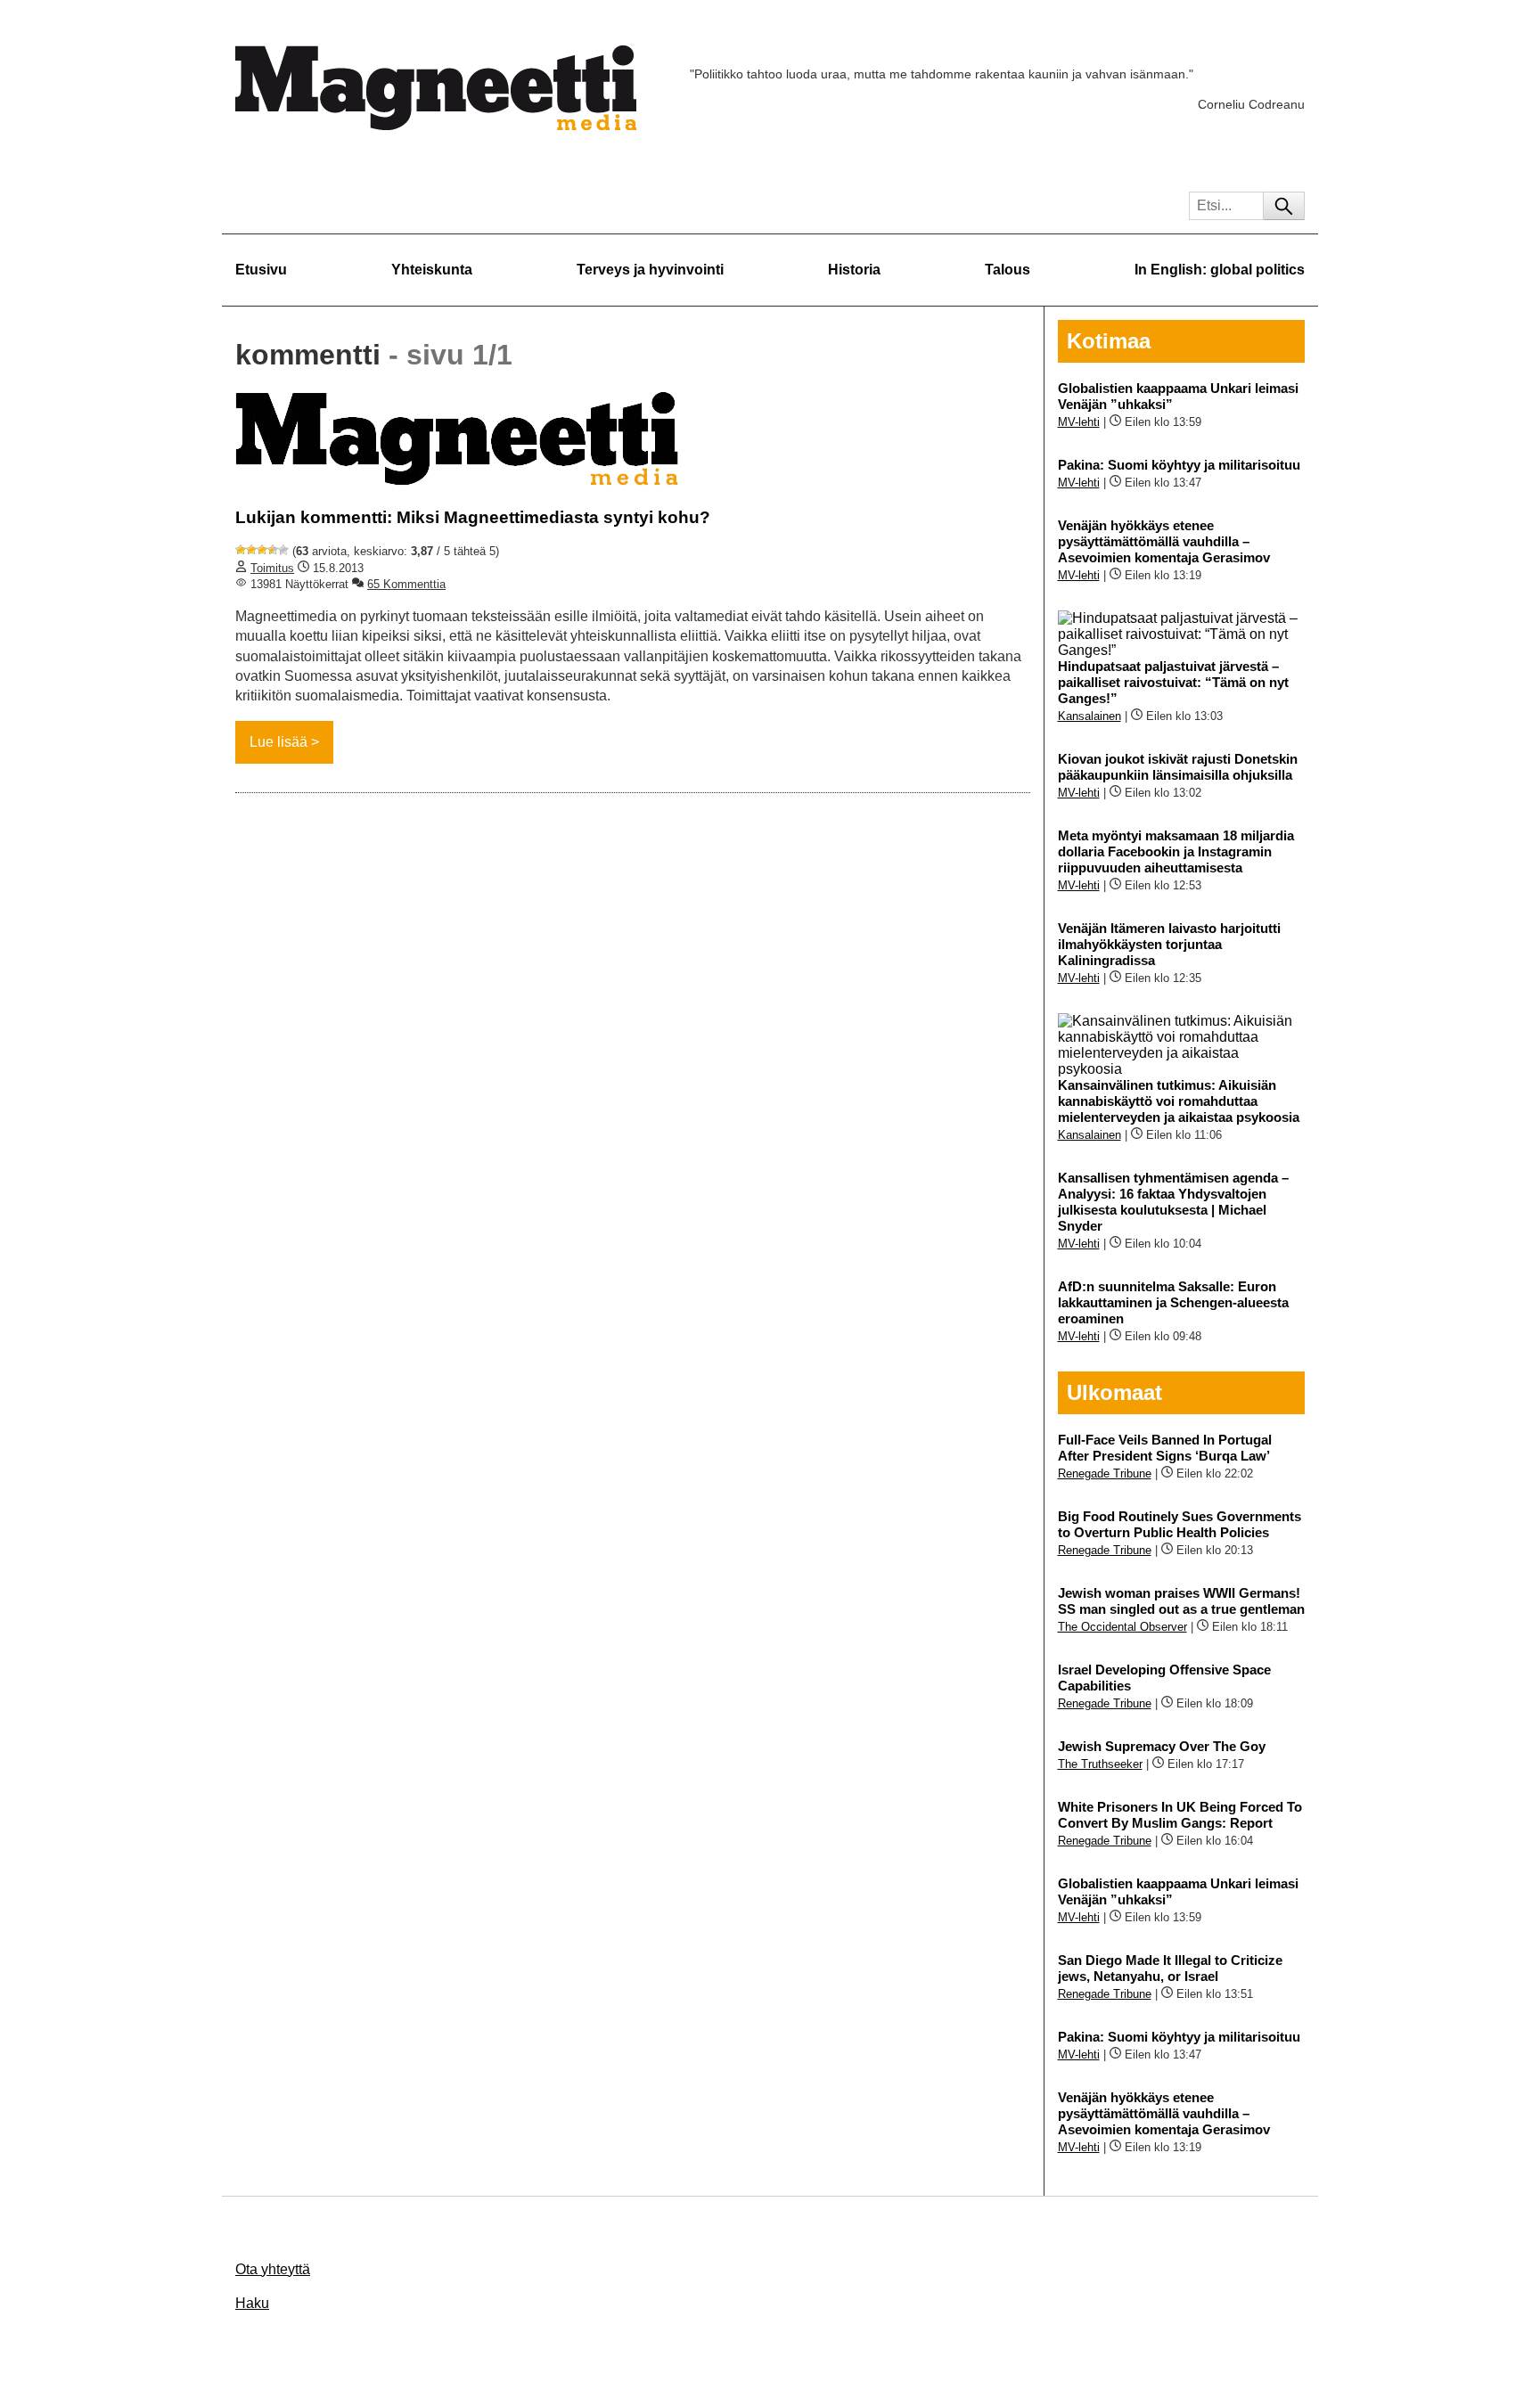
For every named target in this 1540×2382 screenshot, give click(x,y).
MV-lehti (1079, 422)
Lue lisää (279, 742)
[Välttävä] (251, 550)
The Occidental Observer (1122, 1627)
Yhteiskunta (432, 270)
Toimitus (272, 568)
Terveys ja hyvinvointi (650, 270)
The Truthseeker (1100, 1764)
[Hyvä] (273, 550)
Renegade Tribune (1105, 1473)
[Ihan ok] (262, 550)
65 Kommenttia (406, 584)
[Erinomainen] (283, 550)
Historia (854, 270)
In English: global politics (1220, 270)
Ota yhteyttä (273, 2269)
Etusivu (261, 270)
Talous (1008, 270)
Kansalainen (1089, 716)
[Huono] (241, 550)
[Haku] (1284, 206)
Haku (252, 2303)
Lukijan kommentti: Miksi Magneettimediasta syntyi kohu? (473, 517)
